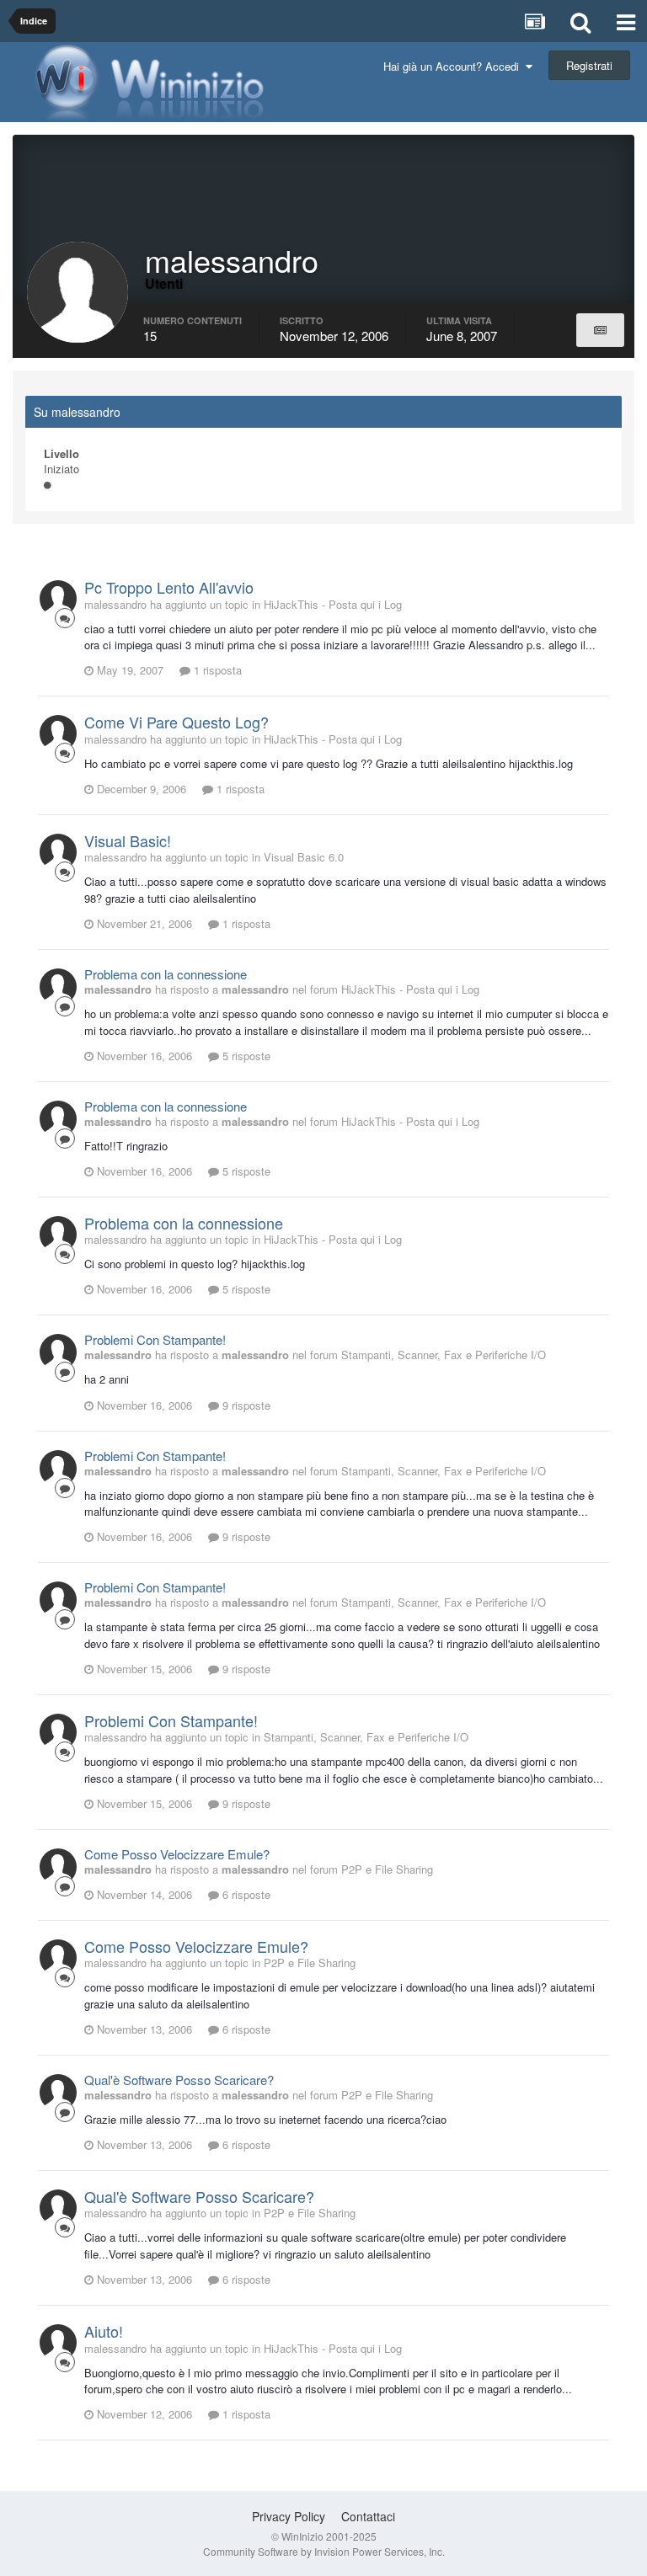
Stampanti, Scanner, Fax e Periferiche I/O (444, 1355)
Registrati (589, 65)
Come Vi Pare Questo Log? (176, 722)
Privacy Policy (289, 2516)
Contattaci (368, 2516)
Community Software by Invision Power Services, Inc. (324, 2551)
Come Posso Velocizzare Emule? (177, 1854)
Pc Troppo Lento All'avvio (169, 587)
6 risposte (245, 1894)
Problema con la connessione (166, 974)
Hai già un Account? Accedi (455, 66)
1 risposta (216, 670)
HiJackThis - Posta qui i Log (333, 604)
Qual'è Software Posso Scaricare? (179, 2080)
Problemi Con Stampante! (155, 1339)
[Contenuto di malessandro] (600, 330)
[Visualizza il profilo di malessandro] (58, 599)
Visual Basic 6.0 (304, 857)
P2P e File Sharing (387, 1869)
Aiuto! (104, 2331)
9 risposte (245, 1405)
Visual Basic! (128, 840)
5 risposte (245, 1056)
